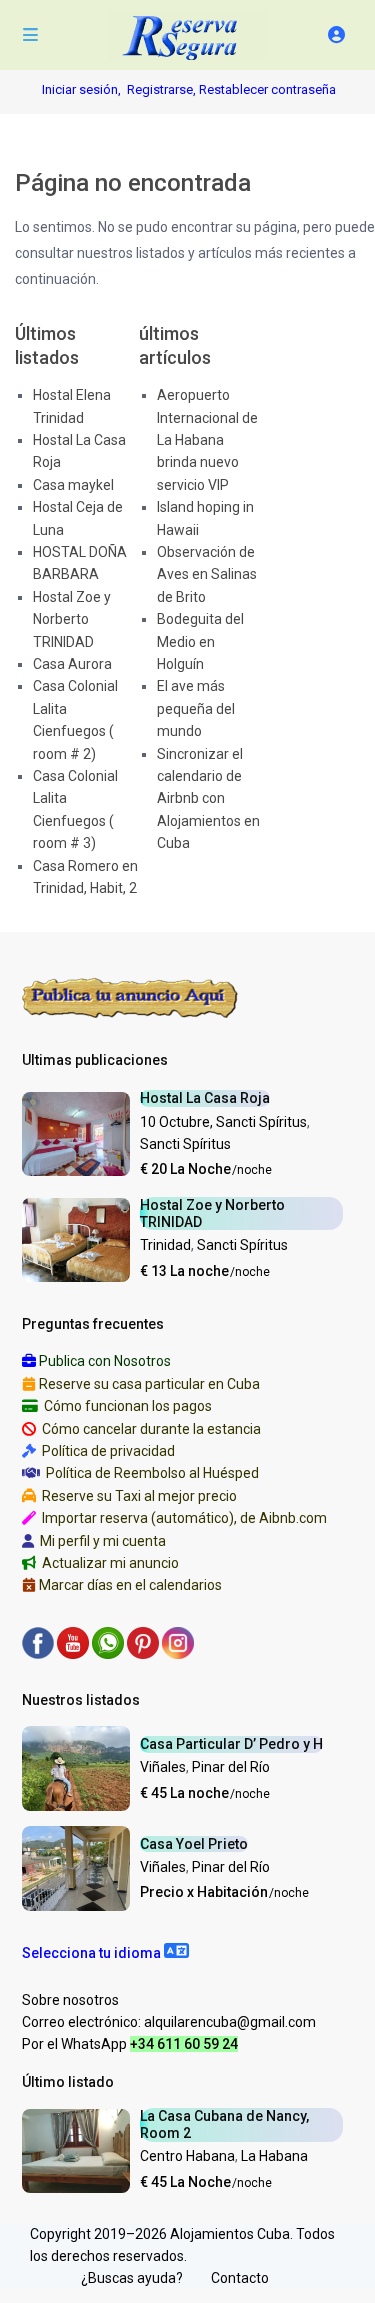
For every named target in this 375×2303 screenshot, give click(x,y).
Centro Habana (187, 2156)
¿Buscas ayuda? (132, 2278)
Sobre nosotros (70, 2000)
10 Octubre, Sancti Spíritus (223, 1122)
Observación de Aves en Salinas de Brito (207, 574)
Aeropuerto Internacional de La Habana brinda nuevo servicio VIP (207, 440)
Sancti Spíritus (185, 1144)
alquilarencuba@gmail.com (230, 2022)
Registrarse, (163, 89)
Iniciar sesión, (81, 89)
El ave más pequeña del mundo (196, 708)
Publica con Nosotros (105, 1361)
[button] (105, 1953)
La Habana (274, 2156)
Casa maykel (73, 485)
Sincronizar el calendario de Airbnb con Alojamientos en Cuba (208, 799)
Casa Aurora (72, 664)
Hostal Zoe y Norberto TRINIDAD (72, 619)
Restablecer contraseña (267, 89)
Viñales (163, 1767)
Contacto (240, 2278)
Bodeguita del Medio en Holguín (200, 641)
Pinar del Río (231, 1767)
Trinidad (165, 1245)
